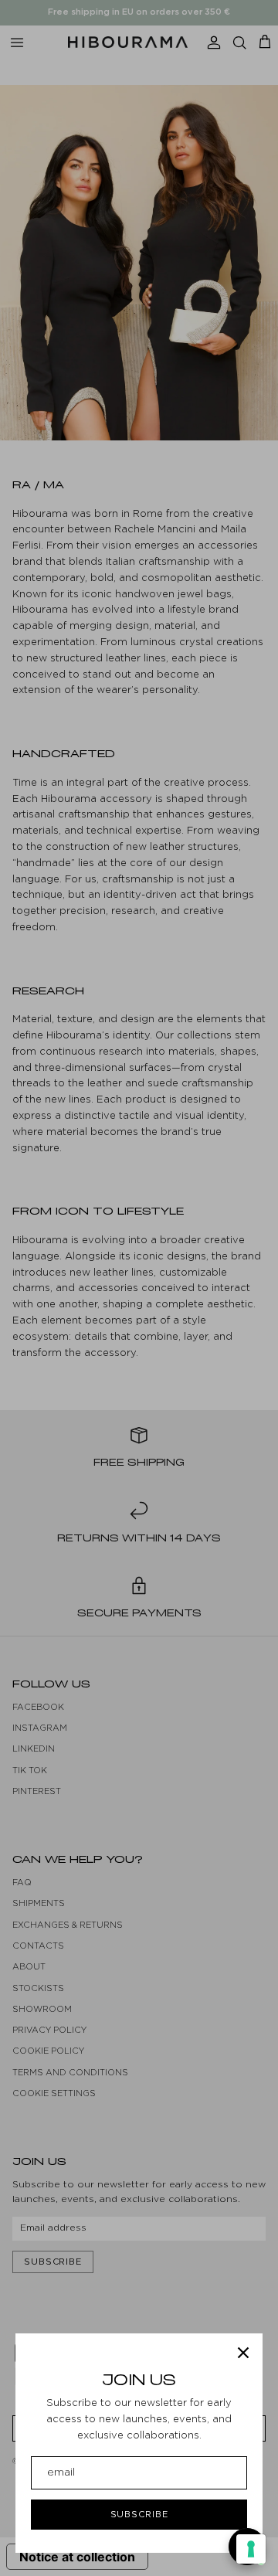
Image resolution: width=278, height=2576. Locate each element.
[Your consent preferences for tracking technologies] (251, 2549)
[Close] (243, 2353)
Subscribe (139, 2514)
